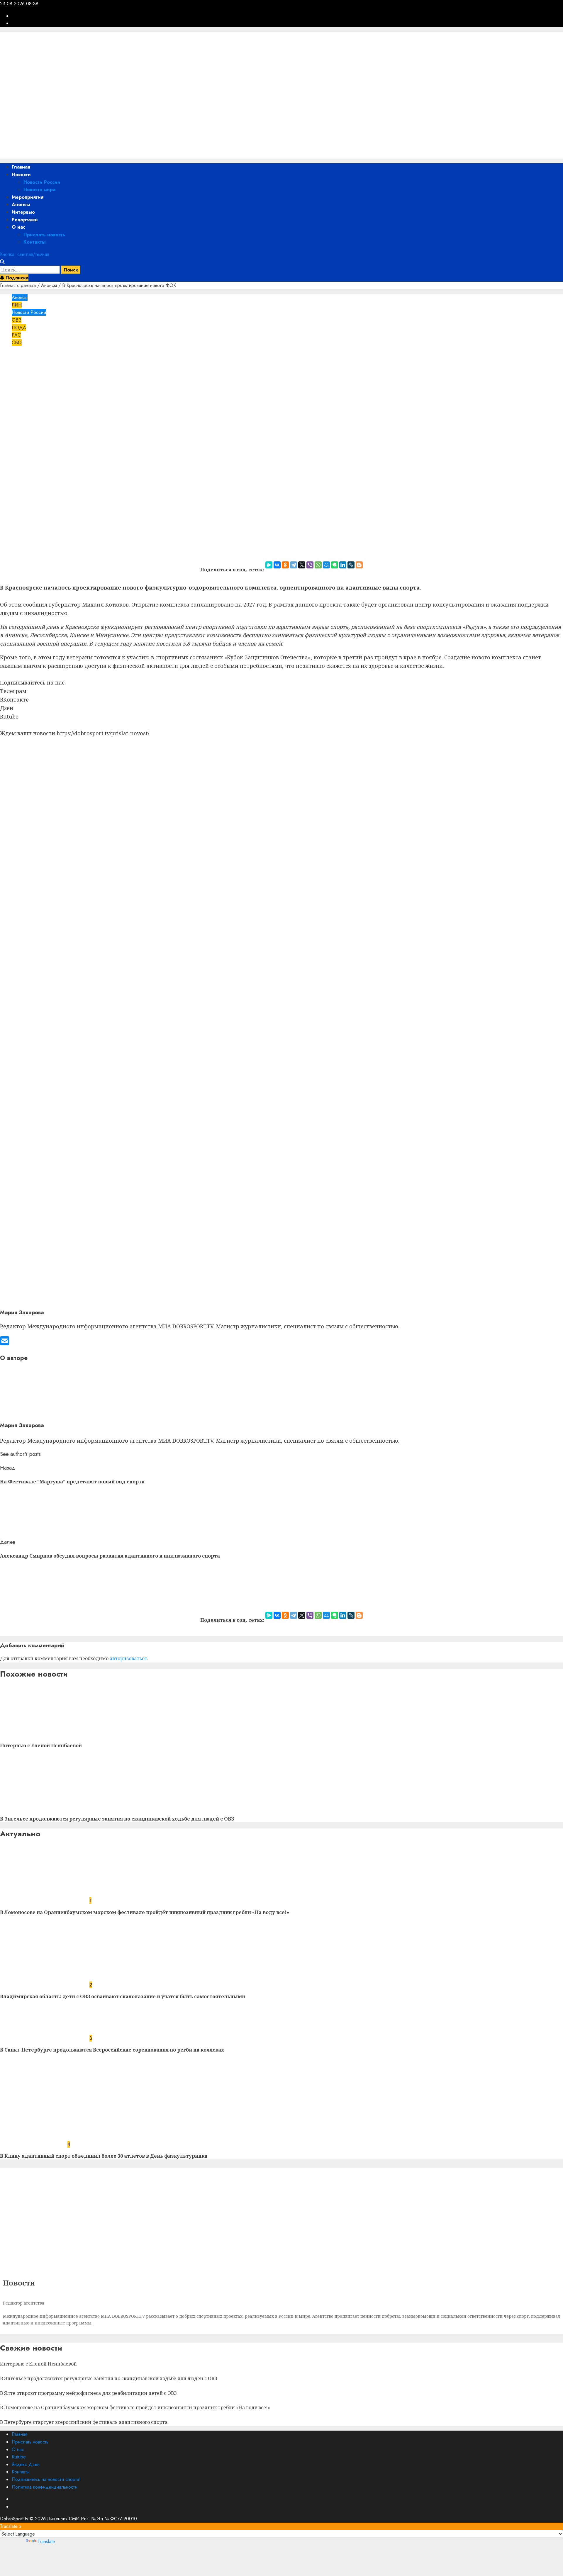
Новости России (42, 182)
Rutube (9, 716)
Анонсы (21, 204)
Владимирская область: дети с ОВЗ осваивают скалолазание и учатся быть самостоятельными (123, 1996)
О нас (18, 227)
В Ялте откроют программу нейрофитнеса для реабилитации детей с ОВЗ (88, 2393)
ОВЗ (17, 320)
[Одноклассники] (285, 565)
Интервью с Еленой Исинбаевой (41, 1745)
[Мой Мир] (326, 565)
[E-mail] (5, 1343)
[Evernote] (335, 565)
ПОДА (19, 328)
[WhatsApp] (318, 565)
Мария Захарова (18, 379)
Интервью (23, 212)
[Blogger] (359, 565)
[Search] (2, 262)
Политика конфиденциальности (45, 2487)
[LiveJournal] (351, 565)
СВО (17, 343)
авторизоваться (128, 1658)
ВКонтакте (14, 699)
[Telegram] (294, 565)
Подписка (16, 278)
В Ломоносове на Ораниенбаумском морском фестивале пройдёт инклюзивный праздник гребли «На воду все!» (145, 1912)
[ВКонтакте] (277, 565)
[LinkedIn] (343, 565)
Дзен (7, 708)
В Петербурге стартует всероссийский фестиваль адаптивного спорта (84, 2422)
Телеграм (13, 691)
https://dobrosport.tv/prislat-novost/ (103, 733)
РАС (16, 335)
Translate (46, 2542)
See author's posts (20, 1454)
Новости (21, 175)
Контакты (34, 242)
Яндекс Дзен (26, 2464)
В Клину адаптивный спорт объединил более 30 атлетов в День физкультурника (104, 2156)
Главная (21, 167)
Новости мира (39, 190)
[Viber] (310, 565)
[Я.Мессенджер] (269, 565)
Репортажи (25, 220)
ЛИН (17, 305)
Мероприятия (28, 197)
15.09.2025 (53, 379)
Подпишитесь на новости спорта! (46, 2479)
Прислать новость (44, 235)
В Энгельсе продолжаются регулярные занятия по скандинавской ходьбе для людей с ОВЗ (117, 1819)
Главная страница (18, 285)
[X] (302, 565)
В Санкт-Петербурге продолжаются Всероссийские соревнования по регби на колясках (112, 2050)
